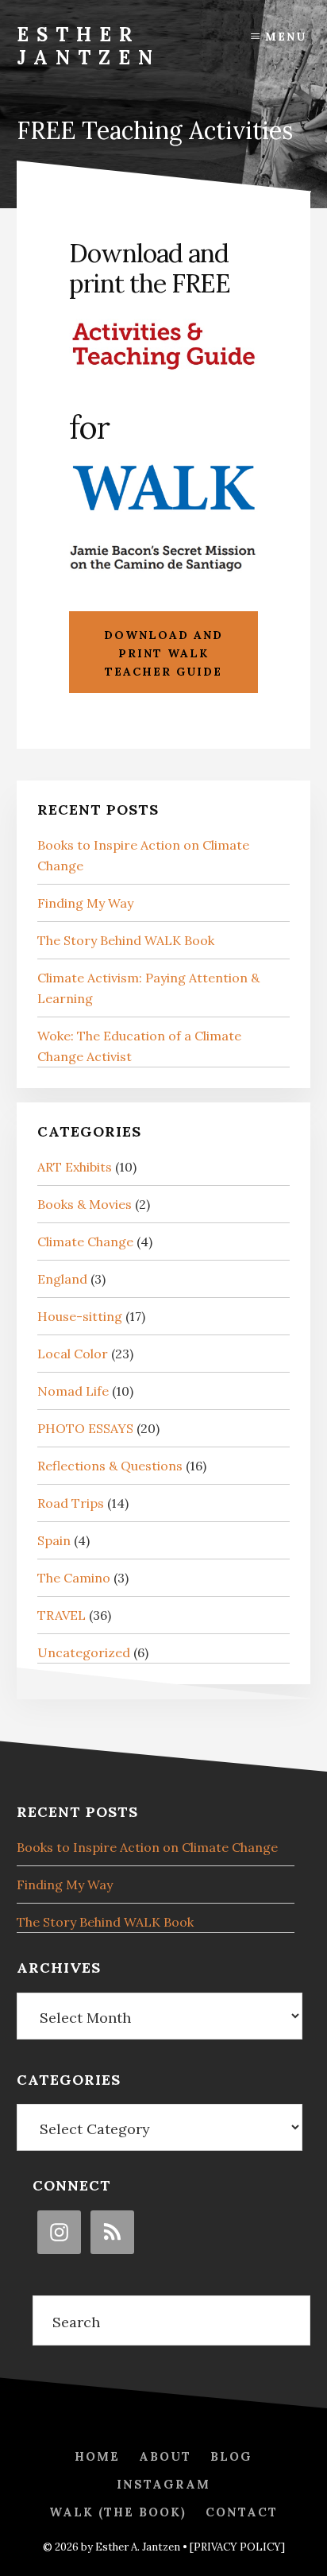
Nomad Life (73, 1391)
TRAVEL (62, 1615)
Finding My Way (85, 903)
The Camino (74, 1578)
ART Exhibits (75, 1167)
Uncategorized (84, 1652)
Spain (54, 1540)
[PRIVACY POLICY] (237, 2547)
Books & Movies (85, 1204)
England (62, 1279)
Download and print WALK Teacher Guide (163, 653)
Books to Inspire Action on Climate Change (147, 1847)
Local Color (73, 1354)
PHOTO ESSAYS (85, 1428)
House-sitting (80, 1316)
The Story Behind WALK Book (126, 940)
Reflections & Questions (110, 1466)
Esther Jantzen (88, 46)
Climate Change (85, 1242)
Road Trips (71, 1503)
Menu (286, 37)
